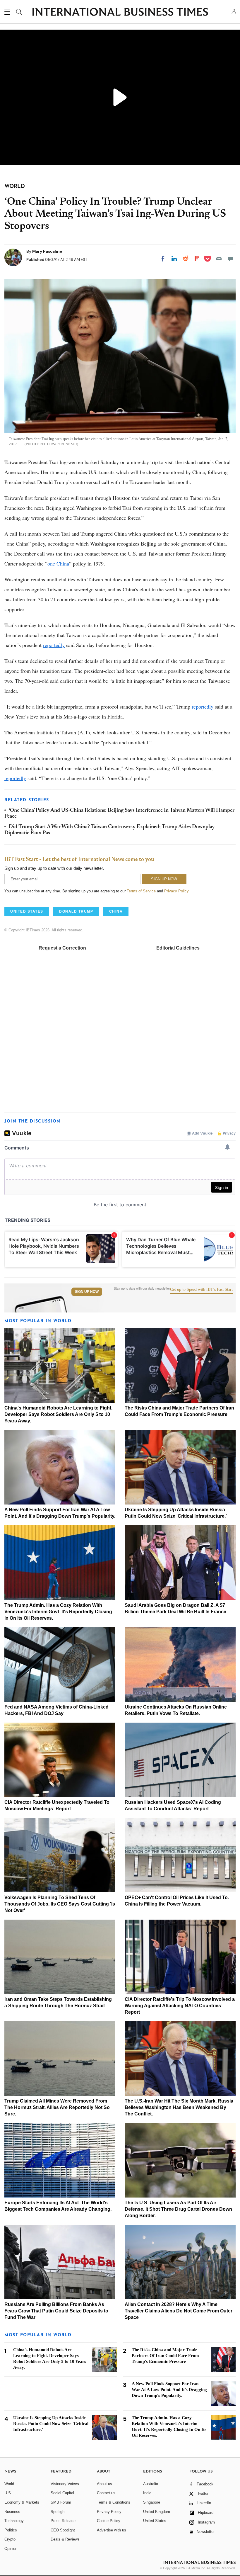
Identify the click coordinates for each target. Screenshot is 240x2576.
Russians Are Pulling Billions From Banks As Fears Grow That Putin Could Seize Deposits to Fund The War (56, 2311)
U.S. (8, 2493)
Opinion (11, 2549)
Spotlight (58, 2512)
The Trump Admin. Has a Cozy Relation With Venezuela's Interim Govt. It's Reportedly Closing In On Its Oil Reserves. (58, 1612)
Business (12, 2512)
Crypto (10, 2539)
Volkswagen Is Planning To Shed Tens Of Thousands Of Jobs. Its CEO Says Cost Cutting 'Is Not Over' (60, 1904)
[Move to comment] (230, 259)
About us (104, 2484)
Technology (14, 2521)
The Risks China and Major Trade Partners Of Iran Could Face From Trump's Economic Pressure (165, 2356)
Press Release (63, 2521)
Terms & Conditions (114, 2502)
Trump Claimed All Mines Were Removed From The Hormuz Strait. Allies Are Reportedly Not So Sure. (57, 2107)
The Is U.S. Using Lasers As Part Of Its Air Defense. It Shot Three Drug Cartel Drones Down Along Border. (178, 2209)
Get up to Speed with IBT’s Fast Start (201, 1290)
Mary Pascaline (47, 251)
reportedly (54, 645)
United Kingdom (157, 2512)
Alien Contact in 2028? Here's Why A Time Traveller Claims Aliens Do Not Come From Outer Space (179, 2311)
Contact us (106, 2493)
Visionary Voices (65, 2484)
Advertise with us (112, 2530)
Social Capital (62, 2493)
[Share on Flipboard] (197, 259)
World (9, 2484)
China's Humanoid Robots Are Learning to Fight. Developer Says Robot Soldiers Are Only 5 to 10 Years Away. (58, 1414)
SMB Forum (61, 2502)
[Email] (219, 259)
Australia (151, 2484)
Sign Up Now (87, 1292)
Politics (11, 2530)
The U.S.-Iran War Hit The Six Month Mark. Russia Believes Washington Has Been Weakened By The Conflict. (179, 2107)
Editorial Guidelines (178, 948)
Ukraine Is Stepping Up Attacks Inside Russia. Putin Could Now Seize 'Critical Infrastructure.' (51, 2424)
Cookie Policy (109, 2521)
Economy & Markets (22, 2502)
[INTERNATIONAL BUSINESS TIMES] (120, 13)
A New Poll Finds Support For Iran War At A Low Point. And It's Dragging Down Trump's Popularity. (169, 2390)
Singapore (152, 2502)
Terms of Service (141, 891)
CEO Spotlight (63, 2530)
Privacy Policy (176, 891)
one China (58, 563)
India (147, 2493)
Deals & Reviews (65, 2539)
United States (155, 2521)
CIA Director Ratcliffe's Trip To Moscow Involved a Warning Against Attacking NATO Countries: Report (180, 2006)
